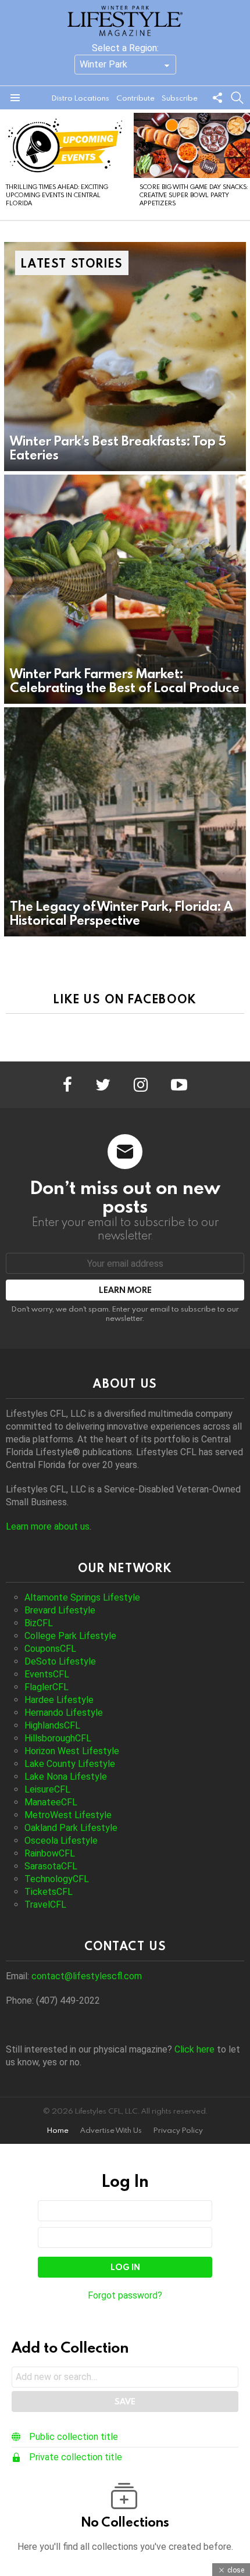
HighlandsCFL (52, 1725)
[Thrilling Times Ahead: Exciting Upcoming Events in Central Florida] (65, 145)
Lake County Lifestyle (70, 1764)
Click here (194, 2049)
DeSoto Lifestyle (60, 1661)
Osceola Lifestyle (61, 1841)
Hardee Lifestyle (59, 1700)
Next (244, 165)
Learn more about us (48, 1526)
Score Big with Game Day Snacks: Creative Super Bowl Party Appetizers (194, 195)
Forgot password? (125, 2295)
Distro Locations (81, 98)
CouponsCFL (50, 1649)
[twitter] (103, 1085)
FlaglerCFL (47, 1687)
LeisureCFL (47, 1789)
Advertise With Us (111, 2130)
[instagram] (141, 1085)
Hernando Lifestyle (64, 1713)
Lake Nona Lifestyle (66, 1777)
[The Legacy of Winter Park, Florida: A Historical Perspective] (125, 822)
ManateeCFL (51, 1802)
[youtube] (179, 1085)
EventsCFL (47, 1674)
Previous (6, 165)
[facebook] (67, 1085)
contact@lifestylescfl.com (87, 1976)
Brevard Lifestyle (60, 1610)
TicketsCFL (49, 1892)
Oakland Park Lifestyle (71, 1828)
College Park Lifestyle (70, 1636)
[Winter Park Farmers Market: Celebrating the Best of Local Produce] (125, 589)
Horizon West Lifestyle (72, 1751)
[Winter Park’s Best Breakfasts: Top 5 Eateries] (125, 357)
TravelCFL (45, 1905)
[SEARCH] (237, 98)
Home (58, 2130)
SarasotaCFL (51, 1866)
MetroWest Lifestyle (68, 1815)
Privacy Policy (178, 2130)
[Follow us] (217, 98)
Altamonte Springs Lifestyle (82, 1597)
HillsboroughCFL (58, 1738)
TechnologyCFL (57, 1879)
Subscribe (180, 98)
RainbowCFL (50, 1853)
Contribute (135, 98)
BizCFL (39, 1623)
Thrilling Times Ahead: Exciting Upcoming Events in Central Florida (57, 195)
